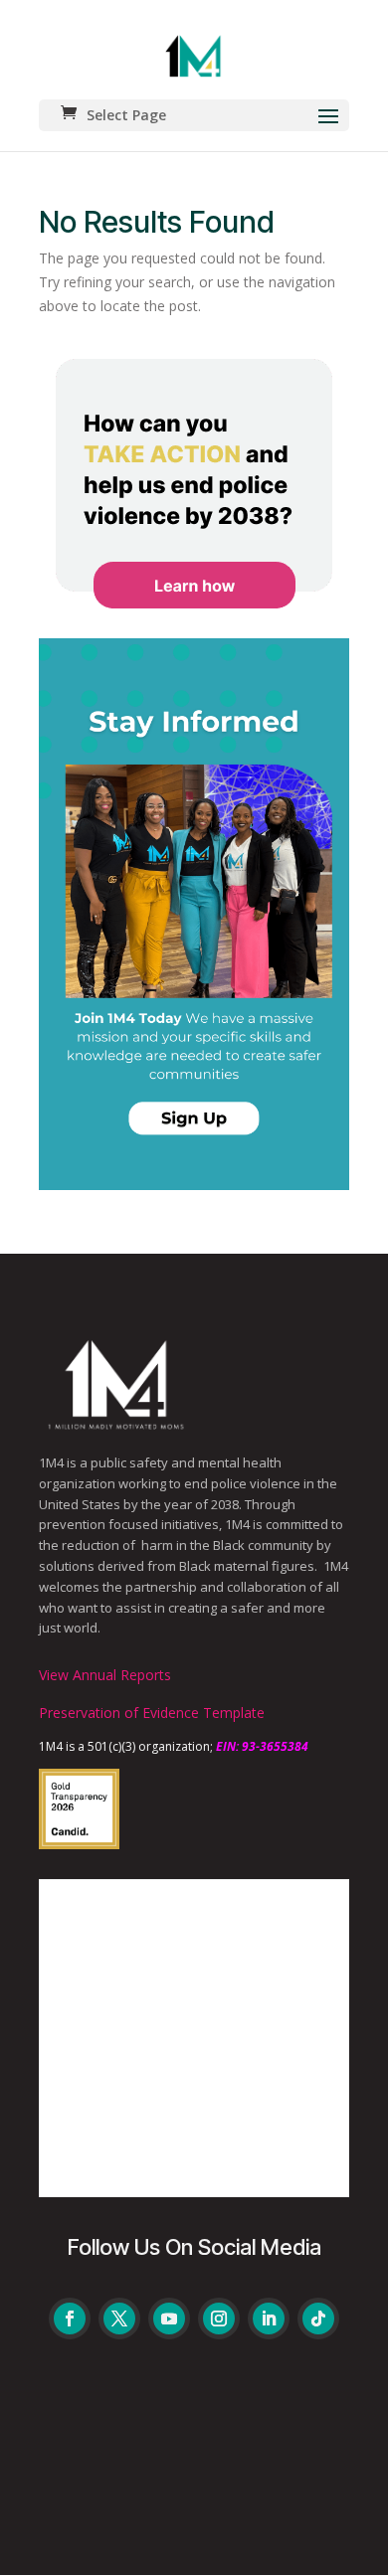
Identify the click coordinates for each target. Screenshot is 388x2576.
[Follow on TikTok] (318, 2318)
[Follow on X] (119, 2318)
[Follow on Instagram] (219, 2318)
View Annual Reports (105, 1675)
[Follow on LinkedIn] (269, 2318)
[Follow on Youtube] (169, 2318)
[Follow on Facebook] (70, 2318)
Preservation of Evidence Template (152, 1713)
